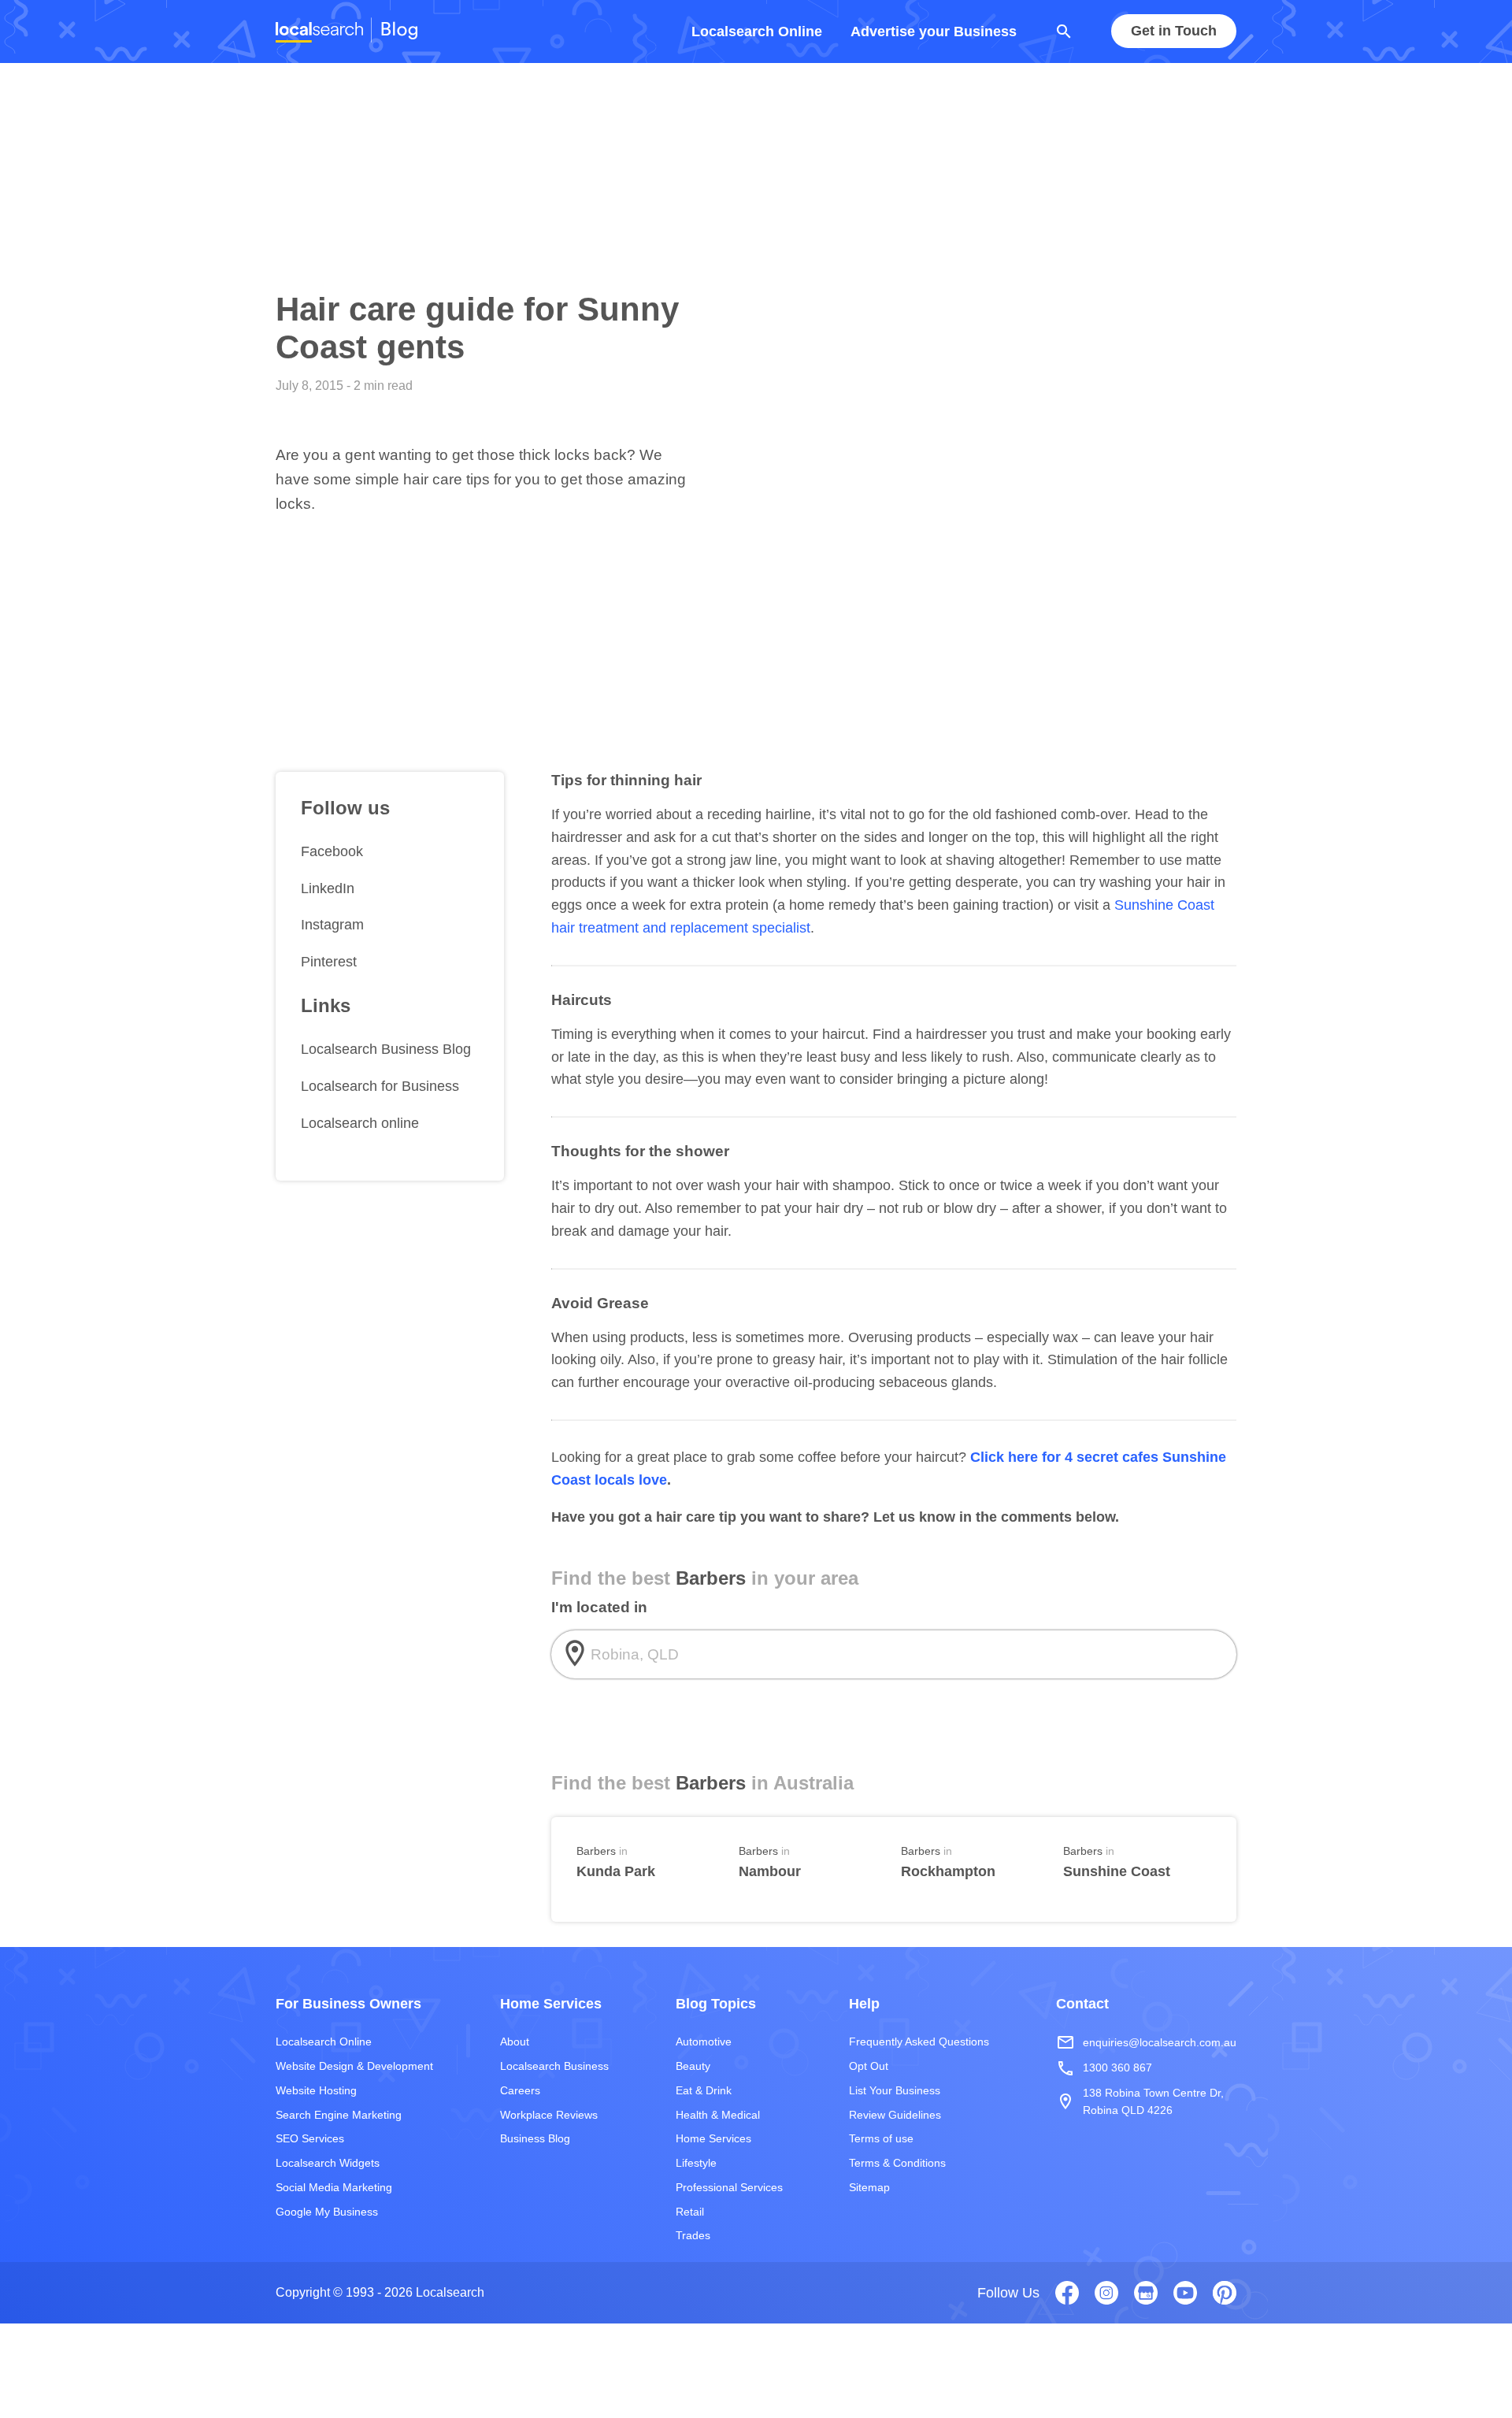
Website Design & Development (354, 2066)
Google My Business (327, 2212)
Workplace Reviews (549, 2115)
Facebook (332, 851)
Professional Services (729, 2187)
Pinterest (329, 962)
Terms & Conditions (897, 2163)
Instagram (332, 925)
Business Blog (535, 2138)
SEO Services (310, 2138)
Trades (693, 2235)
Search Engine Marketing (339, 2115)
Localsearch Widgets (328, 2163)
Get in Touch (1174, 32)
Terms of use (881, 2138)
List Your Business (895, 2090)
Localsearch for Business (380, 1086)
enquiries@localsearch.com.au (1146, 2042)
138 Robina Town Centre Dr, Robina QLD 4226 (1140, 2101)
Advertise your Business (934, 32)
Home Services (713, 2138)
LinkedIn (328, 888)
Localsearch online (360, 1123)
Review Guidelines (895, 2115)
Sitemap (869, 2187)
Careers (520, 2090)
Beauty (693, 2066)
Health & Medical (718, 2115)
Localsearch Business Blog (386, 1049)
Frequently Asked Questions (919, 2042)
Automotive (704, 2042)
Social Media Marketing (334, 2187)
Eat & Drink (704, 2090)
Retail (690, 2212)
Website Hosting (316, 2090)
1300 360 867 (1104, 2068)
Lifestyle (696, 2163)
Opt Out (869, 2066)
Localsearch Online (757, 32)
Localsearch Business (554, 2066)
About (515, 2042)
